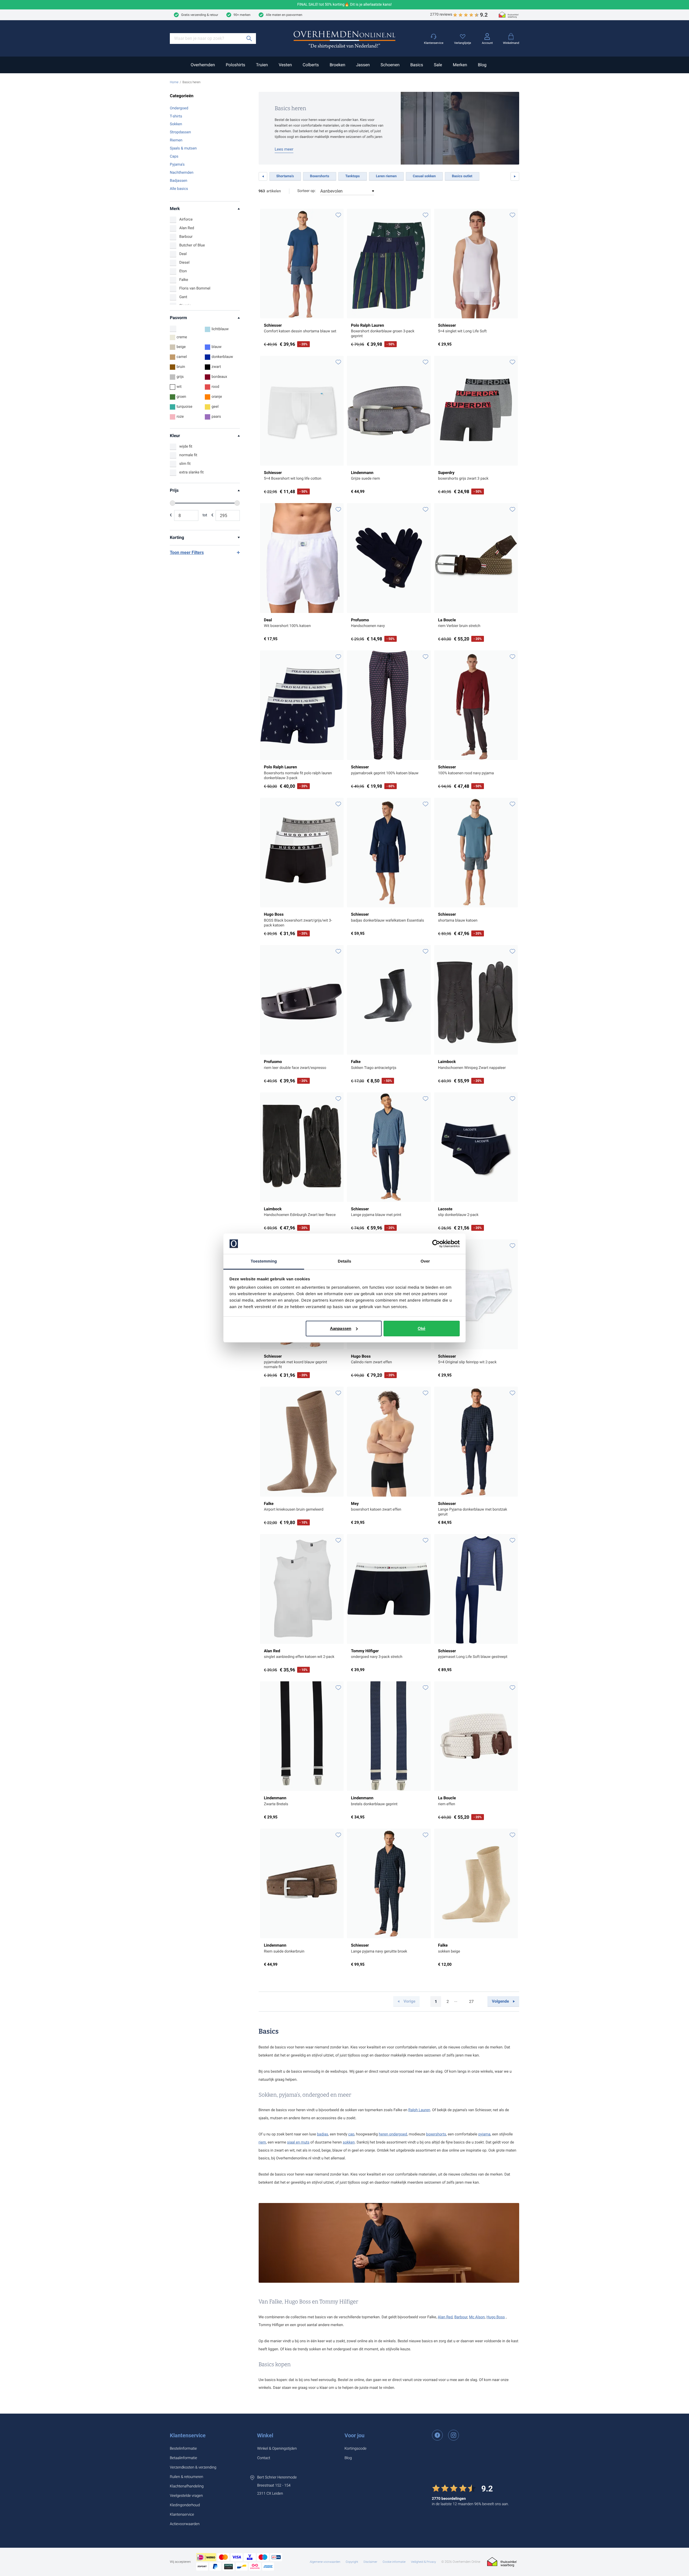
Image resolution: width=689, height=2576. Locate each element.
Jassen (363, 65)
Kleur (175, 436)
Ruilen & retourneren (187, 2477)
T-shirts (176, 116)
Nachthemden (182, 173)
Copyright (352, 2562)
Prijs (174, 490)
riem (262, 2142)
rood (215, 387)
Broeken (338, 65)
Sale (438, 65)
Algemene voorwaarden (325, 2562)
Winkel (265, 2435)
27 (473, 2003)
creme (182, 337)
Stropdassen (180, 132)
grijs (180, 377)
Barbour (186, 237)
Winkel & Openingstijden (277, 2449)
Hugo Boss (496, 2317)
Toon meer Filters (187, 553)
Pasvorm (178, 318)
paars (216, 417)
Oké (421, 1328)
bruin (181, 367)
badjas (323, 2134)
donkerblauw (222, 357)
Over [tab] (425, 1261)
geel (215, 407)
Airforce (186, 219)
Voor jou (354, 2435)
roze (180, 417)
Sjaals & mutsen (183, 148)
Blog (482, 65)
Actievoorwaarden (185, 2524)
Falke (184, 280)
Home (174, 82)
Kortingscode (356, 2449)
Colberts (311, 65)
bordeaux (219, 377)
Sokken (176, 124)
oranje (217, 397)
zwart (216, 367)
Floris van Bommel (195, 288)
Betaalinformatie (183, 2458)
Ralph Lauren (419, 2110)
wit (179, 387)
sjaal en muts (298, 2142)
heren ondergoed (393, 2134)
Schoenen (390, 65)
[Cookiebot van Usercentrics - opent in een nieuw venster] (436, 1244)
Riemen (176, 140)
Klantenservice (188, 2435)
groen (181, 397)
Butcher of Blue (192, 245)
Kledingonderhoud (185, 2505)
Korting (177, 537)
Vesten (285, 65)
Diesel (184, 263)
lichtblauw (220, 329)
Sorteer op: (307, 191)
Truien (262, 65)
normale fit (188, 455)
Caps (174, 156)
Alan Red (187, 228)
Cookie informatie (394, 2562)
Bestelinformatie (183, 2449)
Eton (183, 271)
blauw (217, 347)
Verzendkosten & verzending (193, 2467)
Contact (263, 2458)
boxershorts (436, 2134)
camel (182, 357)
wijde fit (186, 447)
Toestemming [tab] (264, 1261)
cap (351, 2134)
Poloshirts (235, 65)
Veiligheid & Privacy (423, 2562)
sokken (349, 2142)
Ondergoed (179, 108)
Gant (183, 297)
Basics (416, 65)
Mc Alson (477, 2317)
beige (181, 347)
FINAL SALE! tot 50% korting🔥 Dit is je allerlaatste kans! (345, 5)
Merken (460, 65)
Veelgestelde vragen (186, 2496)
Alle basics (179, 189)
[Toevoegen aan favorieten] (338, 215)
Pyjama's (177, 165)
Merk (175, 209)
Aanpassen (341, 1328)
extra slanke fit (191, 472)
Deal (183, 254)
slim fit (185, 464)
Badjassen (179, 181)
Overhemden (203, 65)
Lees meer (284, 149)
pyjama (484, 2134)
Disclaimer (370, 2562)
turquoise (184, 407)
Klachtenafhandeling (187, 2486)
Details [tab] (344, 1261)
